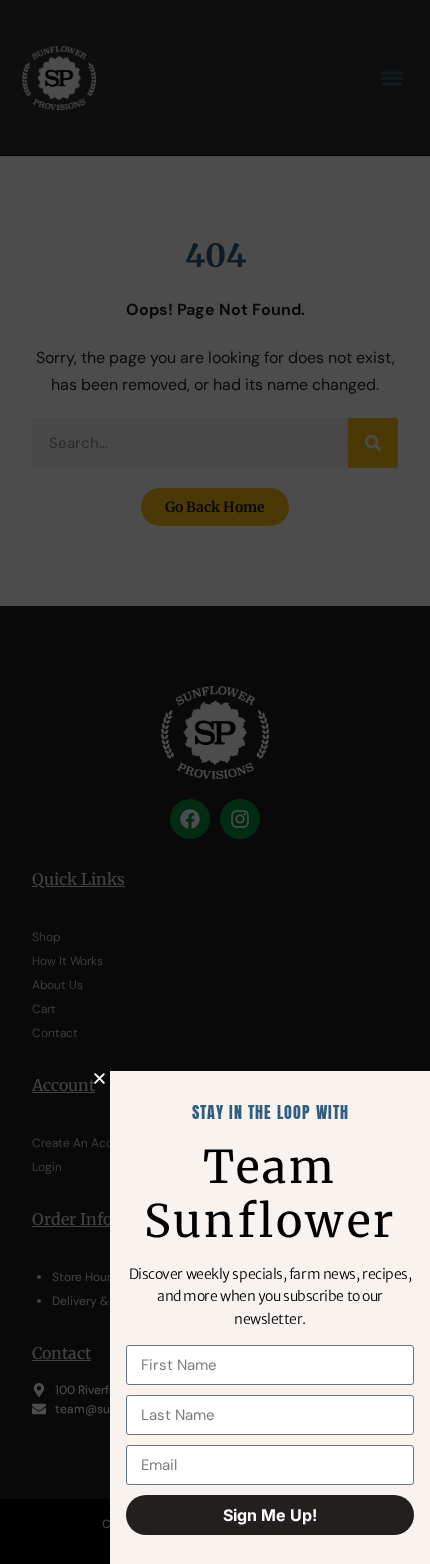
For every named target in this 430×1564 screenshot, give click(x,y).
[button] (99, 1078)
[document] (215, 782)
